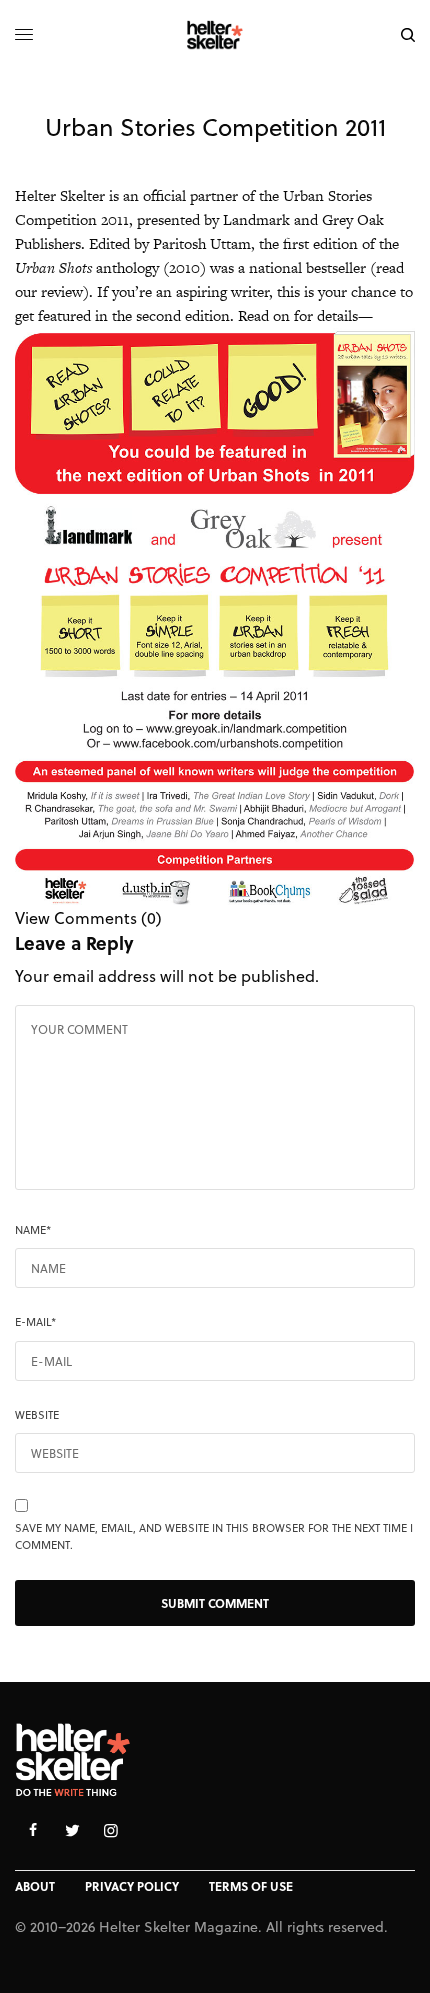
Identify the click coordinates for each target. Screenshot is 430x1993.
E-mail (35, 1322)
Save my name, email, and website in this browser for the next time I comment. (214, 1536)
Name (33, 1230)
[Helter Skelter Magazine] (215, 35)
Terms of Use (251, 1886)
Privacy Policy (132, 1886)
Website (37, 1415)
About (35, 1886)
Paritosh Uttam (202, 243)
